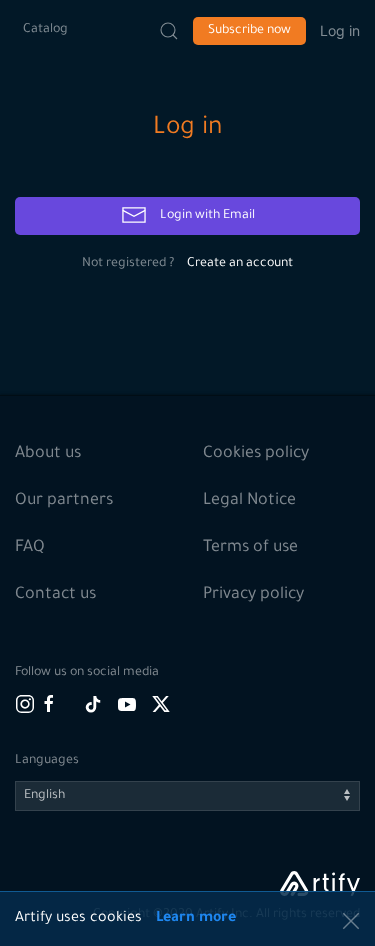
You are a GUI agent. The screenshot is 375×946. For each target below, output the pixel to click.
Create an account (240, 264)
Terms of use (250, 548)
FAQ (30, 548)
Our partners (64, 501)
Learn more (196, 919)
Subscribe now (249, 31)
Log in (340, 30)
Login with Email (206, 216)
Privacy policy (253, 595)
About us (48, 454)
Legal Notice (249, 501)
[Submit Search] (169, 31)
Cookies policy (256, 454)
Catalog (45, 30)
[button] (351, 921)
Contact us (55, 595)
